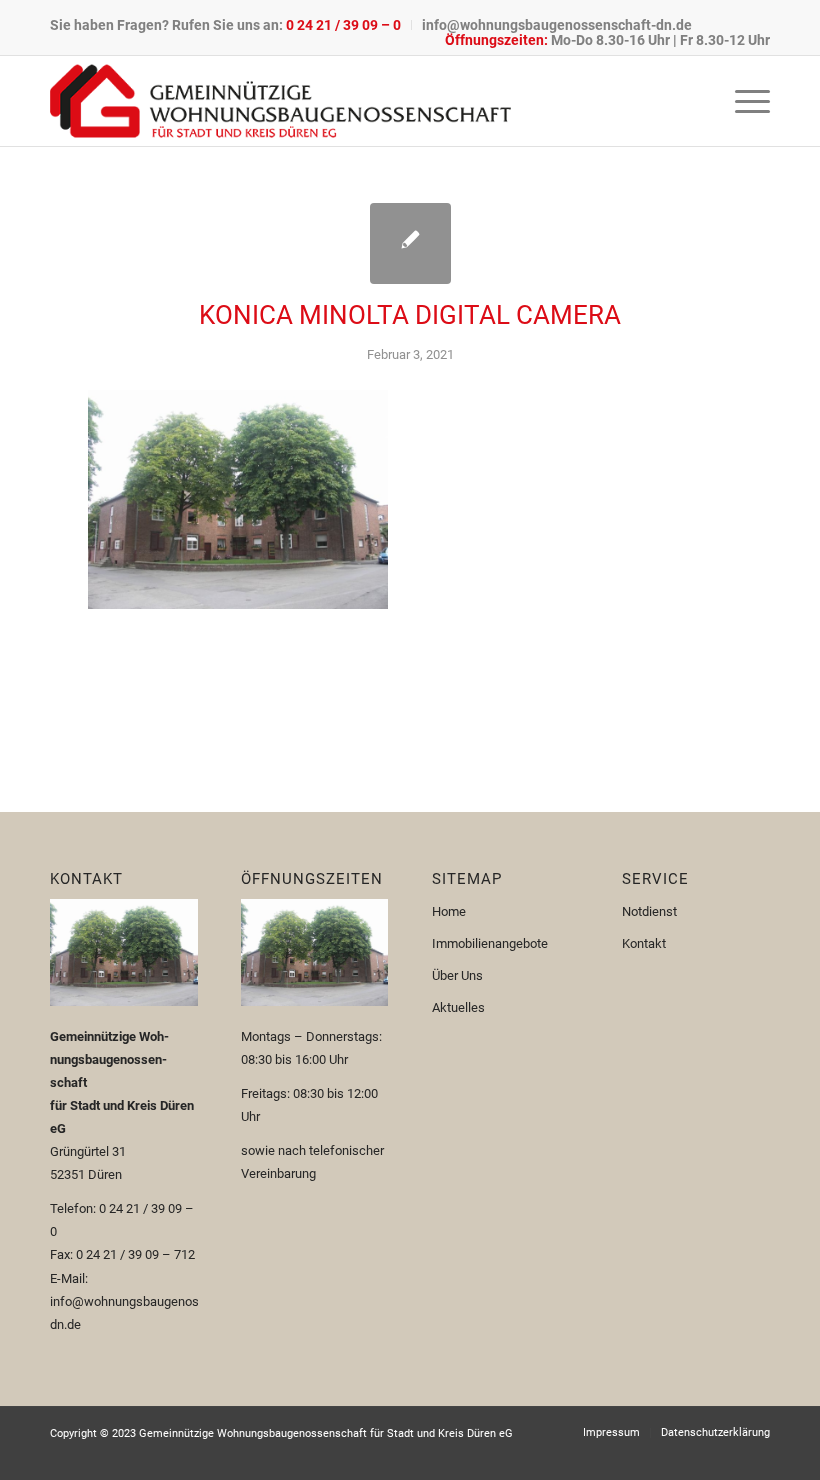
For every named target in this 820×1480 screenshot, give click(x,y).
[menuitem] (231, 25)
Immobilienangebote (490, 943)
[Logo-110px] (280, 101)
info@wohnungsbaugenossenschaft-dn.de (557, 25)
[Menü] (742, 101)
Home (449, 911)
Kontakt (644, 943)
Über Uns (457, 975)
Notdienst (649, 911)
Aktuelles (458, 1007)
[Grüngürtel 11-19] (410, 243)
